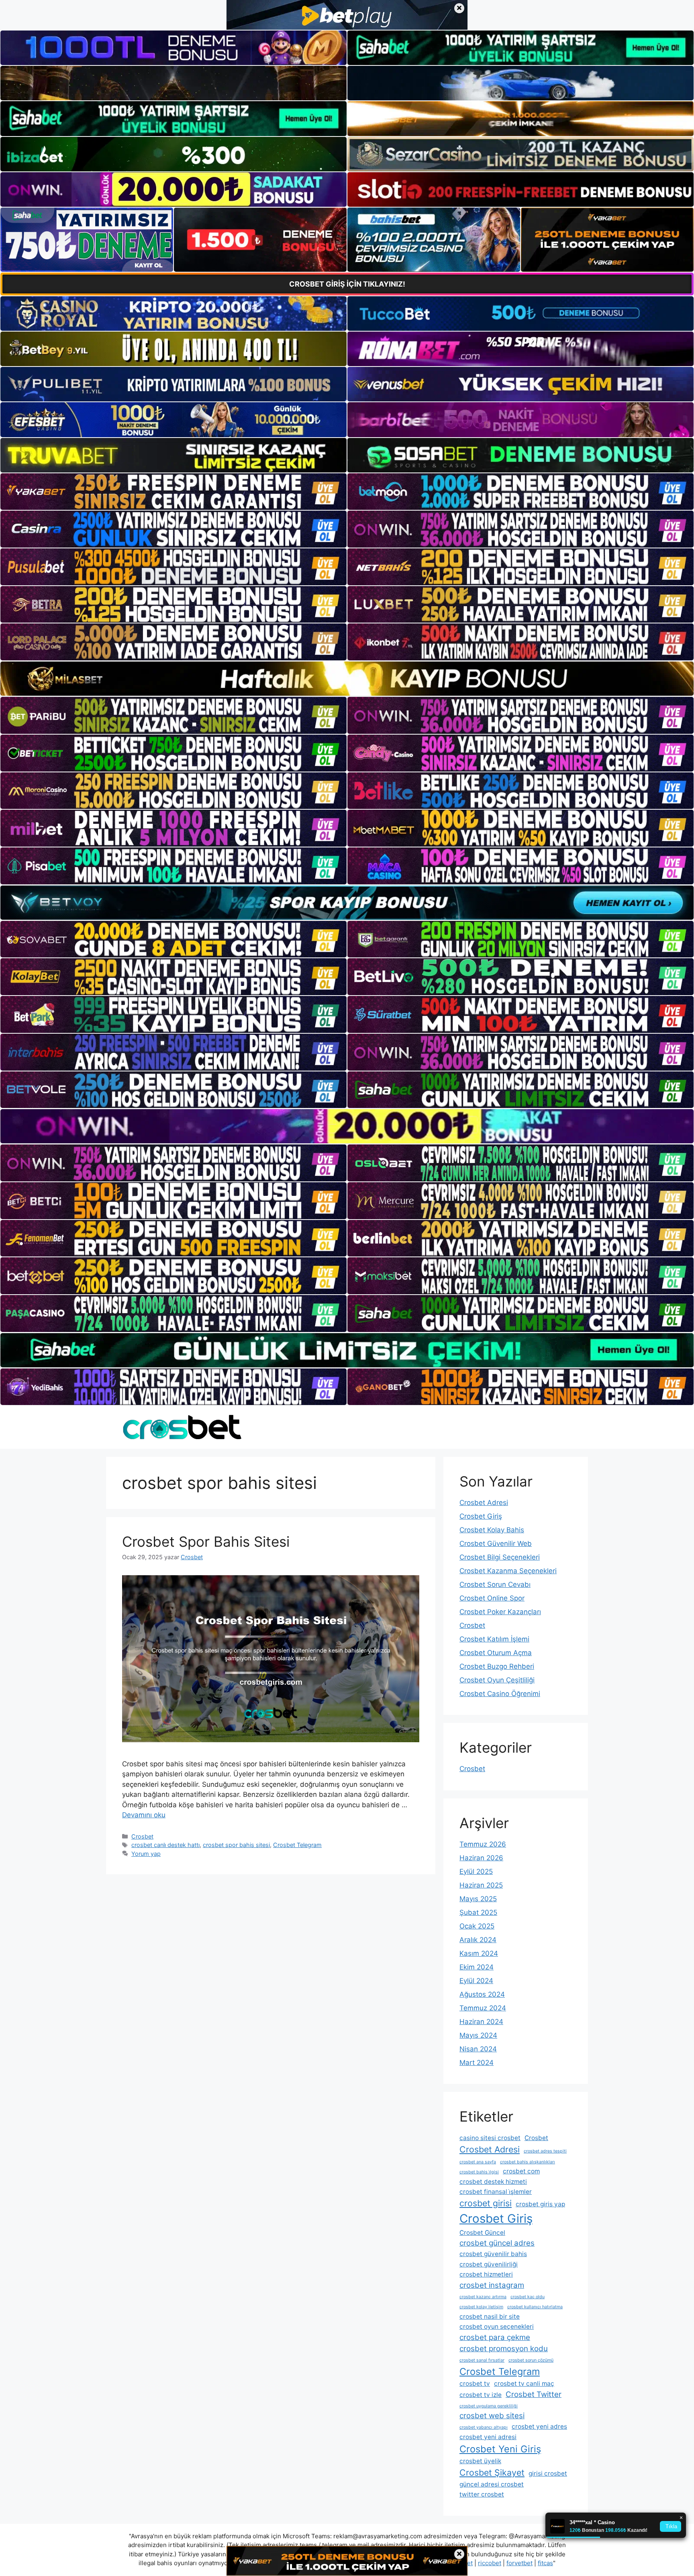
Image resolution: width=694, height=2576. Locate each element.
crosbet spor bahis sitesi (236, 1845)
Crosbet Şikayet (492, 2472)
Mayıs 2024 (478, 2035)
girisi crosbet (548, 2473)
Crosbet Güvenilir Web (496, 1544)
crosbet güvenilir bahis (493, 2254)
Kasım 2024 (479, 1953)
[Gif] (347, 679)
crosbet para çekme (495, 2337)
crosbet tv (475, 2384)
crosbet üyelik (480, 2461)
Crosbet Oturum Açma (496, 1653)
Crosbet (142, 1836)
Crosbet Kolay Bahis (492, 1530)
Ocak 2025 (477, 1926)
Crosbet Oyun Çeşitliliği (497, 1680)
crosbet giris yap (540, 2204)
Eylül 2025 (476, 1871)
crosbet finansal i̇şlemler (496, 2192)
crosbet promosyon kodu (504, 2349)
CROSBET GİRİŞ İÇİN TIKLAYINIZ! (347, 284)
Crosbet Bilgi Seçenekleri (500, 1557)
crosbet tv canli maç (524, 2384)
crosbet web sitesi (492, 2416)
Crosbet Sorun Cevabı (495, 1584)
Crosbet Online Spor (492, 1598)
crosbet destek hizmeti (493, 2182)
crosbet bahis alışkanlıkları (528, 2162)
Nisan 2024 (478, 2049)
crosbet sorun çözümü (531, 2360)
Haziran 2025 (481, 1885)
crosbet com (521, 2171)
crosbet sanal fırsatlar (482, 2360)
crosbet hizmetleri (486, 2274)
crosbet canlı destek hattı (165, 1845)
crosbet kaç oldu (528, 2297)
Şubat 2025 (478, 1912)
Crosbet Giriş (481, 1516)
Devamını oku (144, 1815)
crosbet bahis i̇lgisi (479, 2172)
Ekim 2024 (477, 1967)
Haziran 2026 (481, 1858)
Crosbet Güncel (482, 2233)
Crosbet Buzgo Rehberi (497, 1666)
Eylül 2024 (476, 1981)
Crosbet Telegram (297, 1845)
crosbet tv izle (481, 2395)
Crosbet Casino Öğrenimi (500, 1694)
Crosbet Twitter (534, 2394)
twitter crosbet (482, 2494)
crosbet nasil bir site (490, 2316)
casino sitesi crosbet (490, 2138)
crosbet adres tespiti (545, 2151)
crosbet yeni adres (539, 2426)
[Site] (173, 492)
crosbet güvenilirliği (489, 2264)
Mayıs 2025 (478, 1899)
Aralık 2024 (478, 1940)
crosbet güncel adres (497, 2243)
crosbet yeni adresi (488, 2437)
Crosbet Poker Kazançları (500, 1612)
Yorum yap (146, 1854)
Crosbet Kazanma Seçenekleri (508, 1571)
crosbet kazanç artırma (483, 2297)
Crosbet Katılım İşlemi (494, 1639)
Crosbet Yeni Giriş (500, 2449)
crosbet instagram (492, 2285)
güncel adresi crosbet (492, 2484)
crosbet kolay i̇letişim (481, 2307)
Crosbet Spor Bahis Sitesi (206, 1542)
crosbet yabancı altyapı (484, 2427)
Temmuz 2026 (483, 1844)
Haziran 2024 (481, 2022)
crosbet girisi (486, 2203)
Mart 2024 (477, 2063)
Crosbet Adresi (484, 1503)
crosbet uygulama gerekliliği (489, 2406)
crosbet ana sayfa (478, 2162)
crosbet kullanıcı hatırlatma (535, 2307)
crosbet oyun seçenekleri (497, 2327)
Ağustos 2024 (482, 1994)
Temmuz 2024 (483, 2008)
